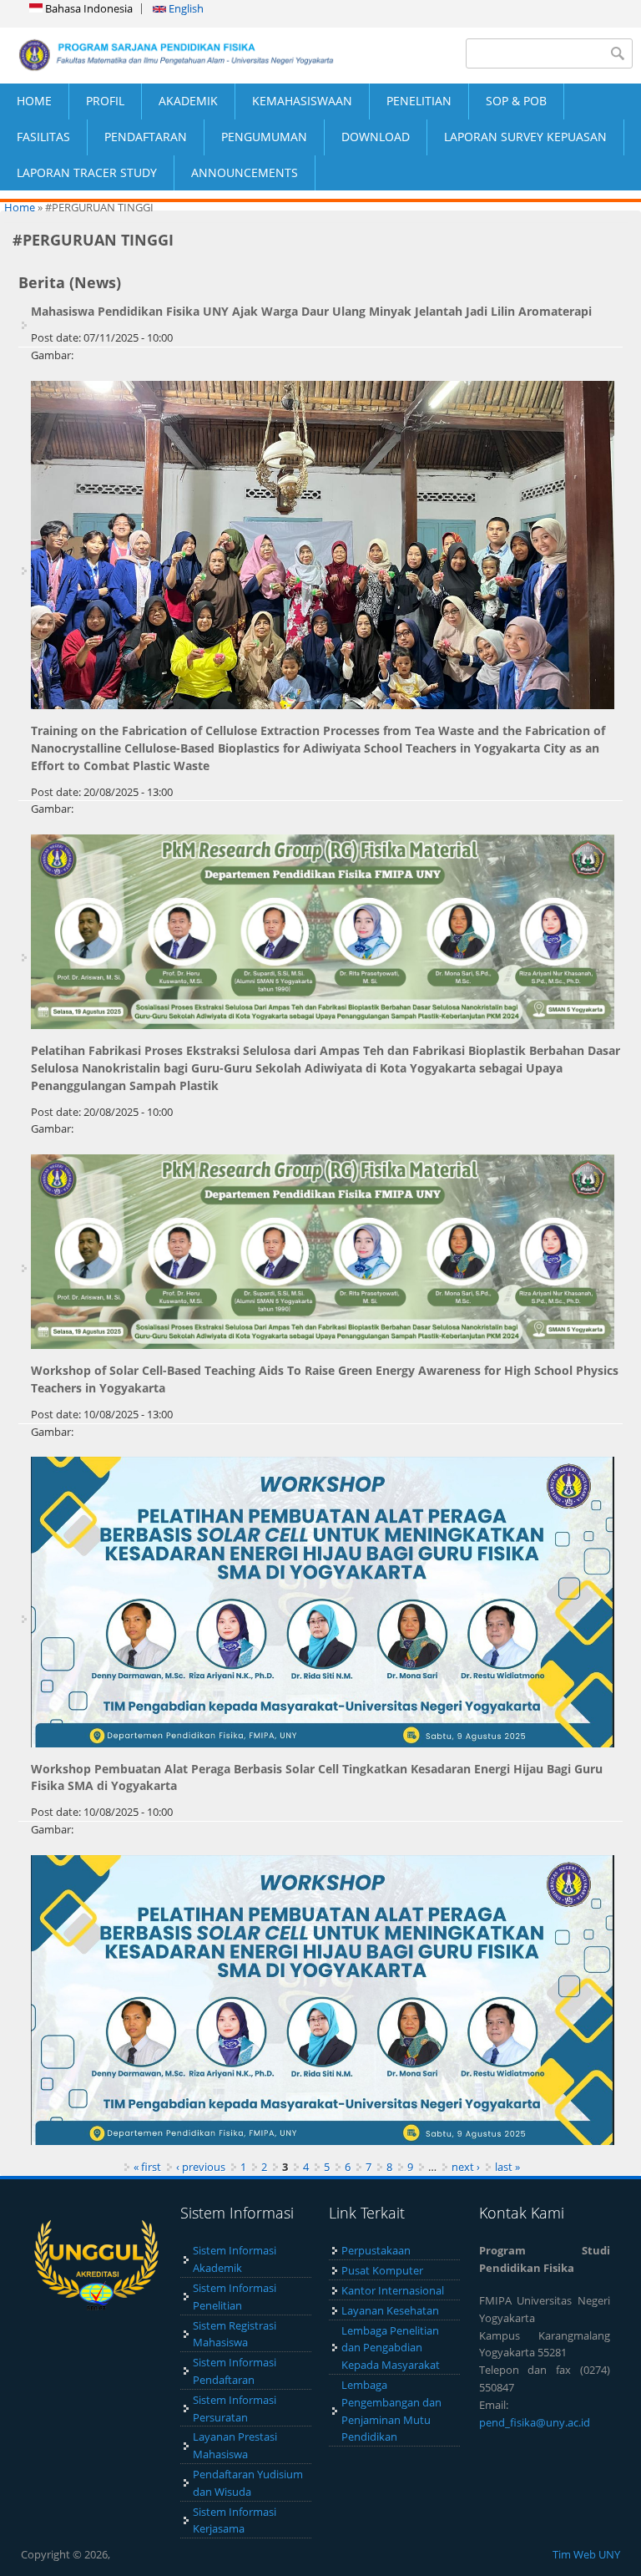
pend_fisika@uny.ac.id (535, 2422)
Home (20, 207)
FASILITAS (43, 137)
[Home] (160, 55)
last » (507, 2167)
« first (147, 2167)
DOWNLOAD (376, 137)
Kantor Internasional (393, 2290)
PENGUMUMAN (264, 137)
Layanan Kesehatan (390, 2310)
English (185, 8)
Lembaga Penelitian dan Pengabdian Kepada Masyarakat (391, 2348)
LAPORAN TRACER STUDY (87, 172)
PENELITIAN (419, 101)
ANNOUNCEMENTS (245, 172)
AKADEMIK (188, 101)
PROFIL (105, 101)
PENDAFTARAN (146, 137)
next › (466, 2167)
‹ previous (201, 2167)
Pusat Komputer (382, 2270)
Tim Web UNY (586, 2554)
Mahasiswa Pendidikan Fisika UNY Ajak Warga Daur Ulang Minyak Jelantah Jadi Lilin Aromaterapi (311, 311)
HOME (34, 101)
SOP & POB (516, 101)
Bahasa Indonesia (88, 8)
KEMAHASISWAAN (302, 101)
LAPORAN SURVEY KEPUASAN (525, 137)
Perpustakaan (376, 2250)
